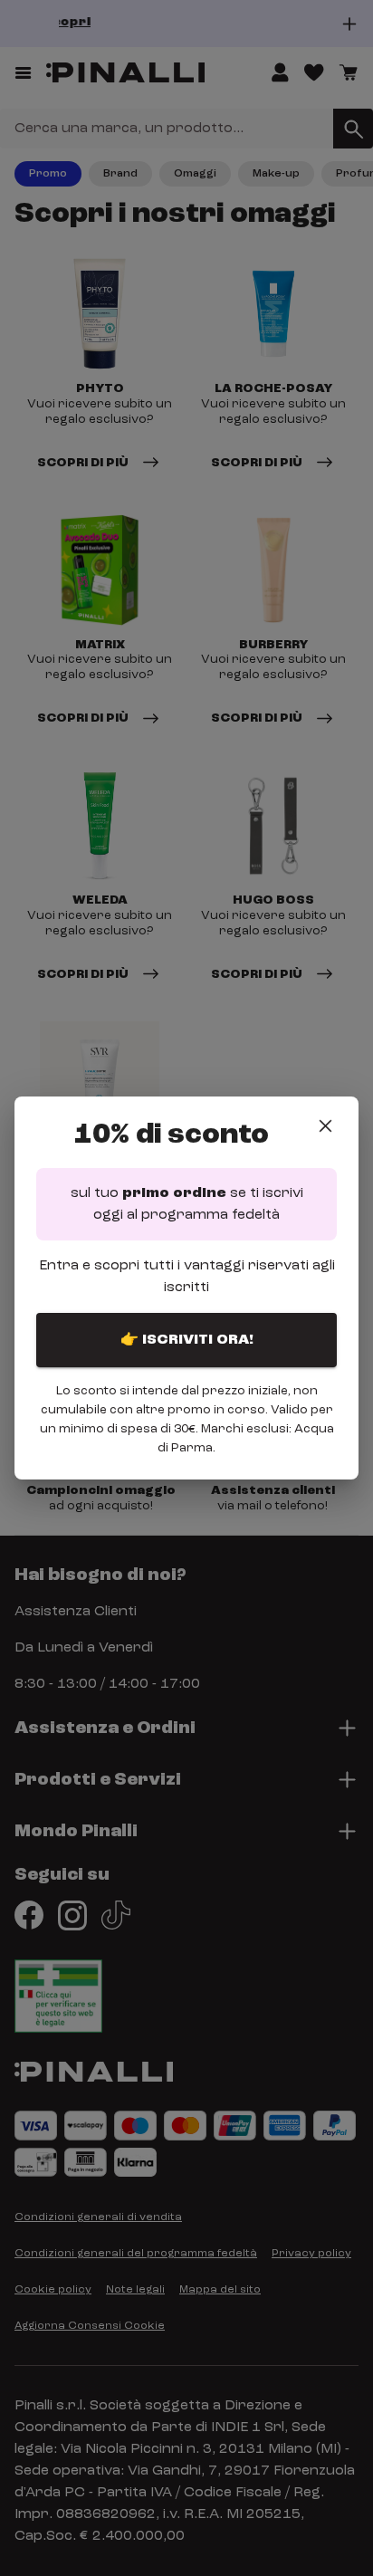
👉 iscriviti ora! (187, 1340)
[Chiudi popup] (325, 1126)
